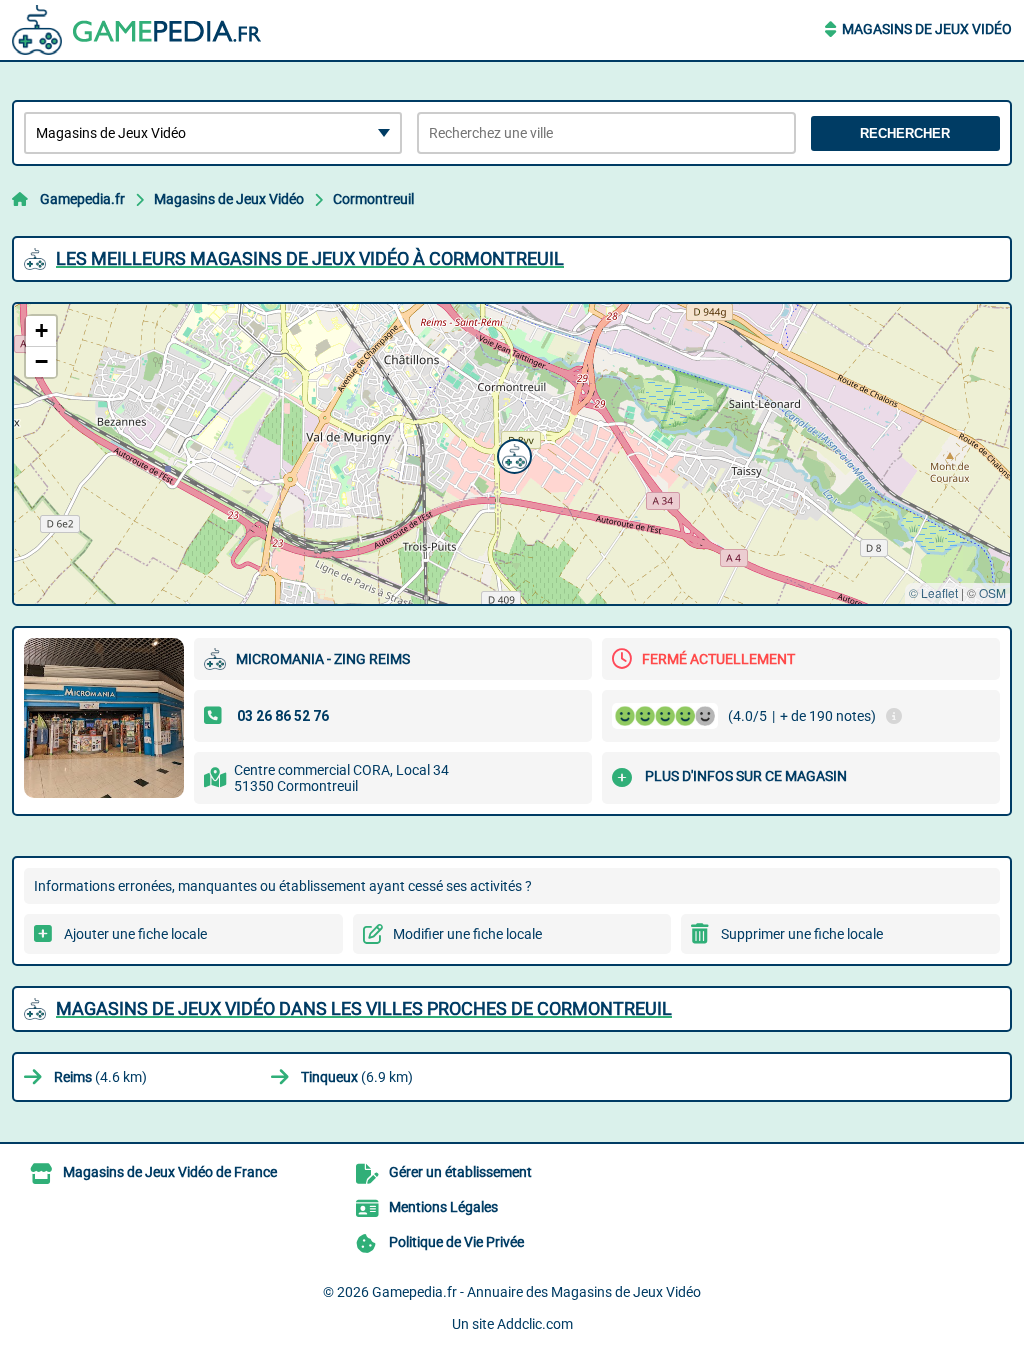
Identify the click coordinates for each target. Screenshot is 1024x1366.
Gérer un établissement (460, 1172)
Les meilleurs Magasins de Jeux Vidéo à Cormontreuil (310, 258)
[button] (512, 454)
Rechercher (905, 133)
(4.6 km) (100, 1077)
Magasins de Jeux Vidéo (927, 29)
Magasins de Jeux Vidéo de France (170, 1172)
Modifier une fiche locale (467, 934)
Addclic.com (535, 1324)
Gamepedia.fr (82, 199)
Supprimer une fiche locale (802, 934)
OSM (992, 592)
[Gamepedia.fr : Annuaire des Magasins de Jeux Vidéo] (137, 30)
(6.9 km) (357, 1077)
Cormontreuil (373, 199)
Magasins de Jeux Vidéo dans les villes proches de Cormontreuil (364, 1008)
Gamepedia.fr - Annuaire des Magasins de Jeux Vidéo (536, 1292)
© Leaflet (933, 592)
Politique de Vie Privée (456, 1242)
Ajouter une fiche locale (135, 934)
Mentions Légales (443, 1207)
